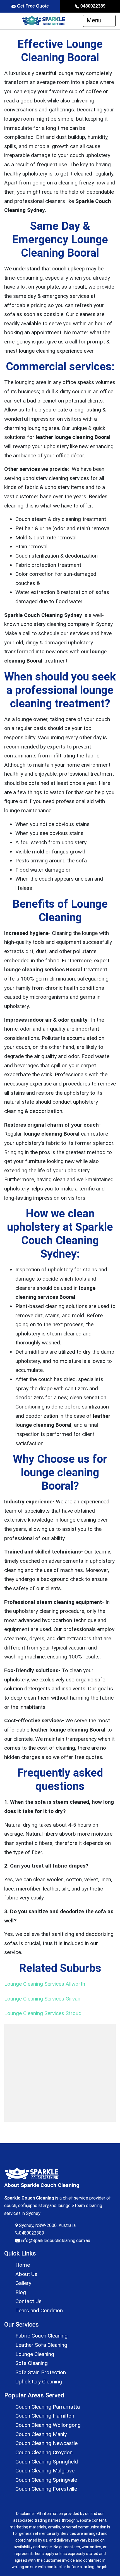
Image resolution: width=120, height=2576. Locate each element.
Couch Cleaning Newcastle (46, 2443)
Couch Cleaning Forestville (46, 2489)
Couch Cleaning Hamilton (45, 2416)
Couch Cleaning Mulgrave (45, 2471)
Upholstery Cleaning (39, 2382)
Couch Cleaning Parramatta (48, 2407)
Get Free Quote (32, 6)
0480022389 (92, 6)
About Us (26, 2274)
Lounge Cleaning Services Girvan (42, 1999)
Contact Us (28, 2301)
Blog (21, 2292)
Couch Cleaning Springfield (47, 2462)
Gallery (23, 2283)
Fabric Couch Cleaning (41, 2336)
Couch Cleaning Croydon (44, 2452)
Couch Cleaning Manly (41, 2434)
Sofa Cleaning (32, 2363)
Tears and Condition (39, 2311)
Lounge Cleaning (35, 2354)
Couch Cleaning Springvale (46, 2480)
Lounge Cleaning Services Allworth (45, 1984)
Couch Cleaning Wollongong (48, 2425)
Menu (95, 20)
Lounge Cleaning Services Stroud (43, 2013)
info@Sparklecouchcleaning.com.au (55, 2241)
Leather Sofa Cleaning (41, 2345)
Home (23, 2265)
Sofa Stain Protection (41, 2372)
